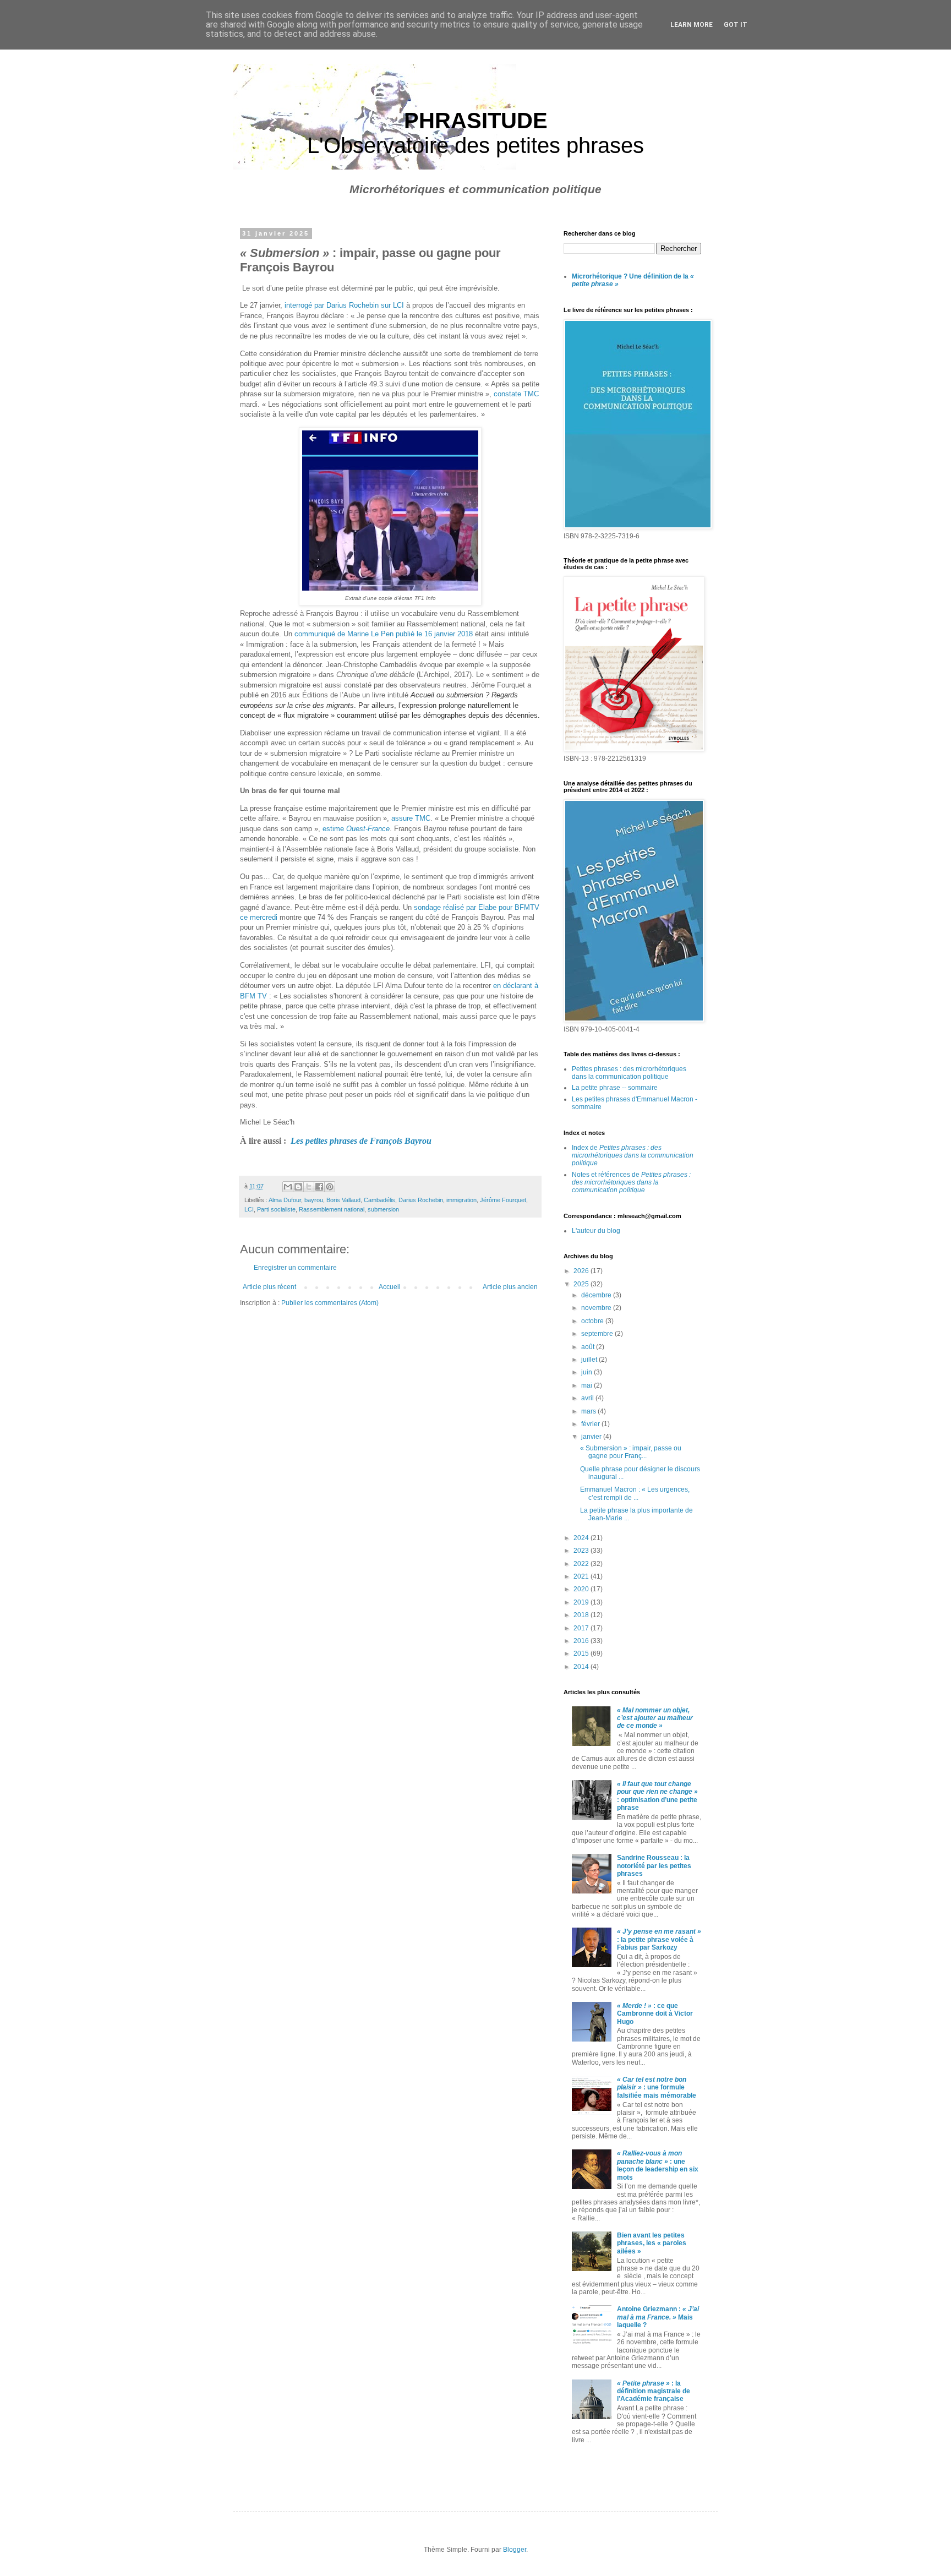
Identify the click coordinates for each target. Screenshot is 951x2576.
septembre (598, 1334)
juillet (590, 1360)
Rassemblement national (332, 1209)
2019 (582, 1602)
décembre (597, 1295)
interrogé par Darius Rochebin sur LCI (343, 305)
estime (356, 829)
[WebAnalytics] (586, 2471)
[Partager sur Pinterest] (330, 1187)
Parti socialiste (276, 1209)
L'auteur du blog (596, 1231)
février (591, 1424)
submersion (383, 1209)
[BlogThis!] (298, 1187)
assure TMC (411, 818)
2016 (582, 1641)
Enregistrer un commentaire (295, 1268)
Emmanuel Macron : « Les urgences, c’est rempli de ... (635, 1493)
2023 (582, 1551)
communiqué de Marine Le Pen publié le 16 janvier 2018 (384, 634)
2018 (582, 1615)
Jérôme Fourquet (503, 1200)
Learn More (692, 25)
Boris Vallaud (343, 1200)
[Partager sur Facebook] (319, 1187)
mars (589, 1411)
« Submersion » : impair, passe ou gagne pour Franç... (631, 1452)
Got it (736, 25)
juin (587, 1372)
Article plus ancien (510, 1287)
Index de (633, 1156)
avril (588, 1398)
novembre (597, 1308)
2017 (582, 1628)
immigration (461, 1200)
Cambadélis (379, 1200)
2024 (582, 1538)
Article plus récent (269, 1287)
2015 (582, 1653)
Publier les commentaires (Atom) (330, 1303)
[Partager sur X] (309, 1187)
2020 (582, 1589)
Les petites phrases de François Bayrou (361, 1141)
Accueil (390, 1287)
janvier (592, 1437)
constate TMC (515, 394)
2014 (582, 1667)
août (589, 1347)
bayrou (314, 1200)
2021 (582, 1576)
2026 (582, 1271)
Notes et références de (631, 1183)
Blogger (515, 2550)
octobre (593, 1321)
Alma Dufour (285, 1200)
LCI (249, 1209)
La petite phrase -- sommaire (615, 1088)
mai (587, 1385)
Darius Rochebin (421, 1200)
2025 (582, 1284)
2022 (582, 1564)
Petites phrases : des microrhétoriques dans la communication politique (629, 1073)
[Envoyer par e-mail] (288, 1187)
